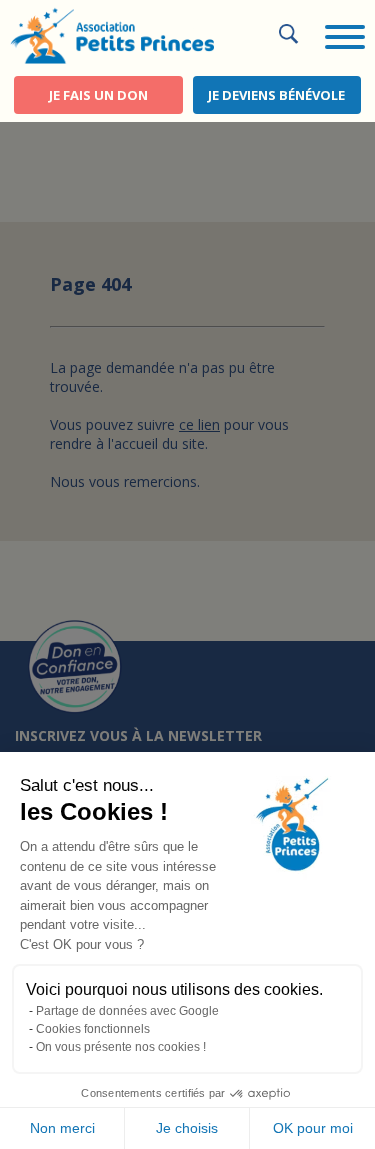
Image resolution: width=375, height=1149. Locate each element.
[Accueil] (112, 34)
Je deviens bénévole (276, 95)
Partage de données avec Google (127, 1011)
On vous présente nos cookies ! (121, 1047)
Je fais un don (98, 95)
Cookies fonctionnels (93, 1029)
